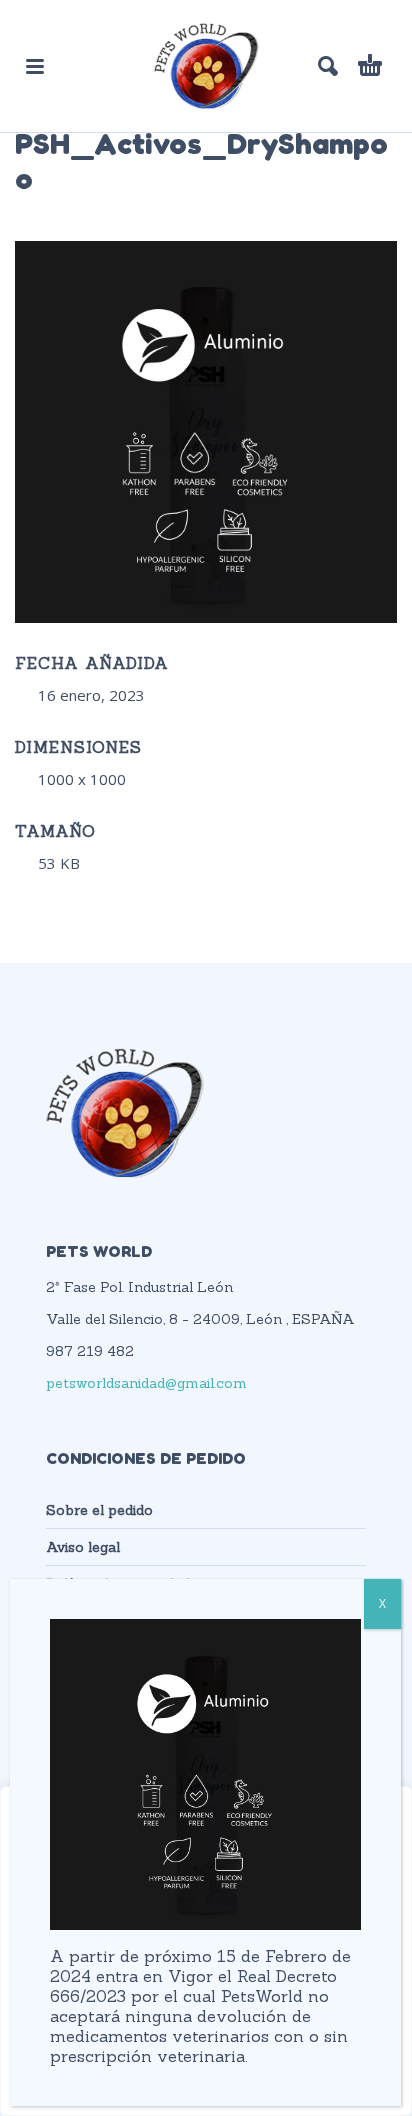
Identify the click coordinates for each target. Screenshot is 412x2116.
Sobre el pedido (99, 1510)
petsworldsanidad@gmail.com (146, 1383)
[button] (35, 66)
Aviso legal (83, 1547)
